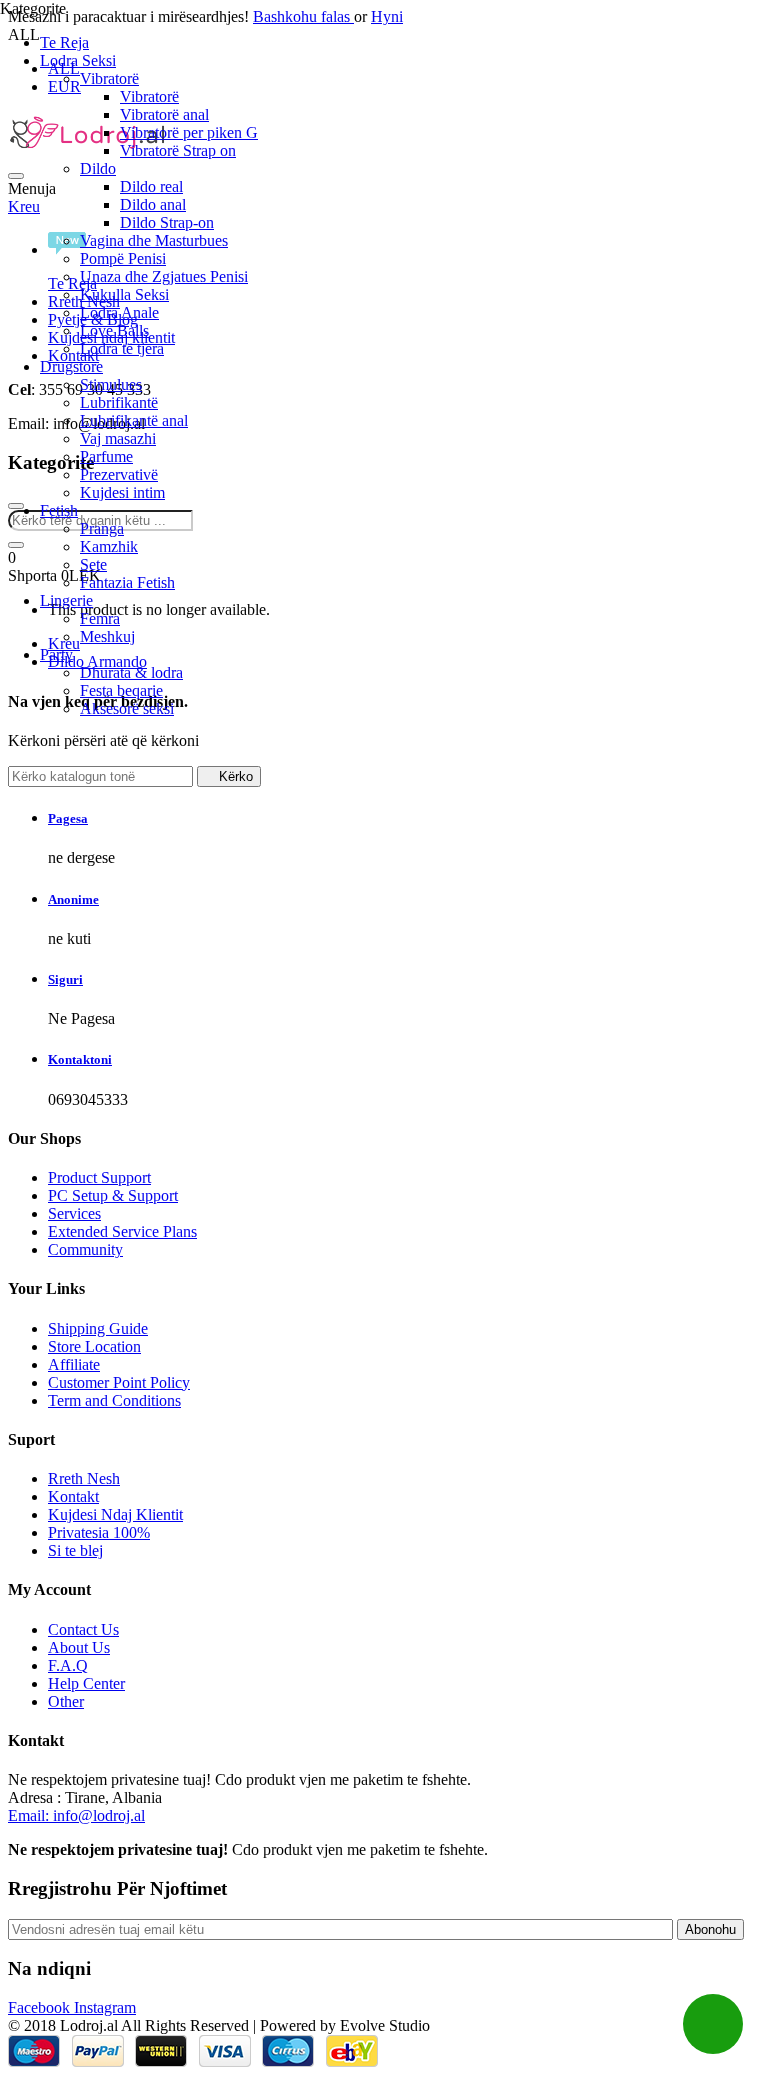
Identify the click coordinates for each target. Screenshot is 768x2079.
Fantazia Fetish (127, 582)
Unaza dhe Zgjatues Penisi (164, 276)
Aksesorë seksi (127, 708)
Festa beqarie (121, 690)
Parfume (106, 456)
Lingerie (66, 600)
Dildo (98, 168)
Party (56, 654)
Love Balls (114, 330)
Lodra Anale (119, 312)
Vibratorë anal (164, 114)
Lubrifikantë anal (134, 420)
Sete (93, 564)
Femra (100, 618)
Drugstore (71, 366)
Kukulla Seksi (124, 294)
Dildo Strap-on (167, 222)
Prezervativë (119, 474)
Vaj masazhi (118, 438)
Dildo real (151, 186)
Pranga (102, 528)
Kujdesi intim (122, 492)
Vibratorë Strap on (178, 150)
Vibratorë (109, 78)
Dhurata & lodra (131, 672)
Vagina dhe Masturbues (154, 240)
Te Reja (64, 42)
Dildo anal (153, 204)
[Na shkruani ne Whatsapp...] (713, 2024)
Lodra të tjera (122, 348)
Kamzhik (109, 546)
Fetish (59, 510)
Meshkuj (107, 636)
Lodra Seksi (78, 60)
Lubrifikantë (119, 402)
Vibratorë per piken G (189, 132)
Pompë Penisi (123, 258)
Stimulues (111, 384)
